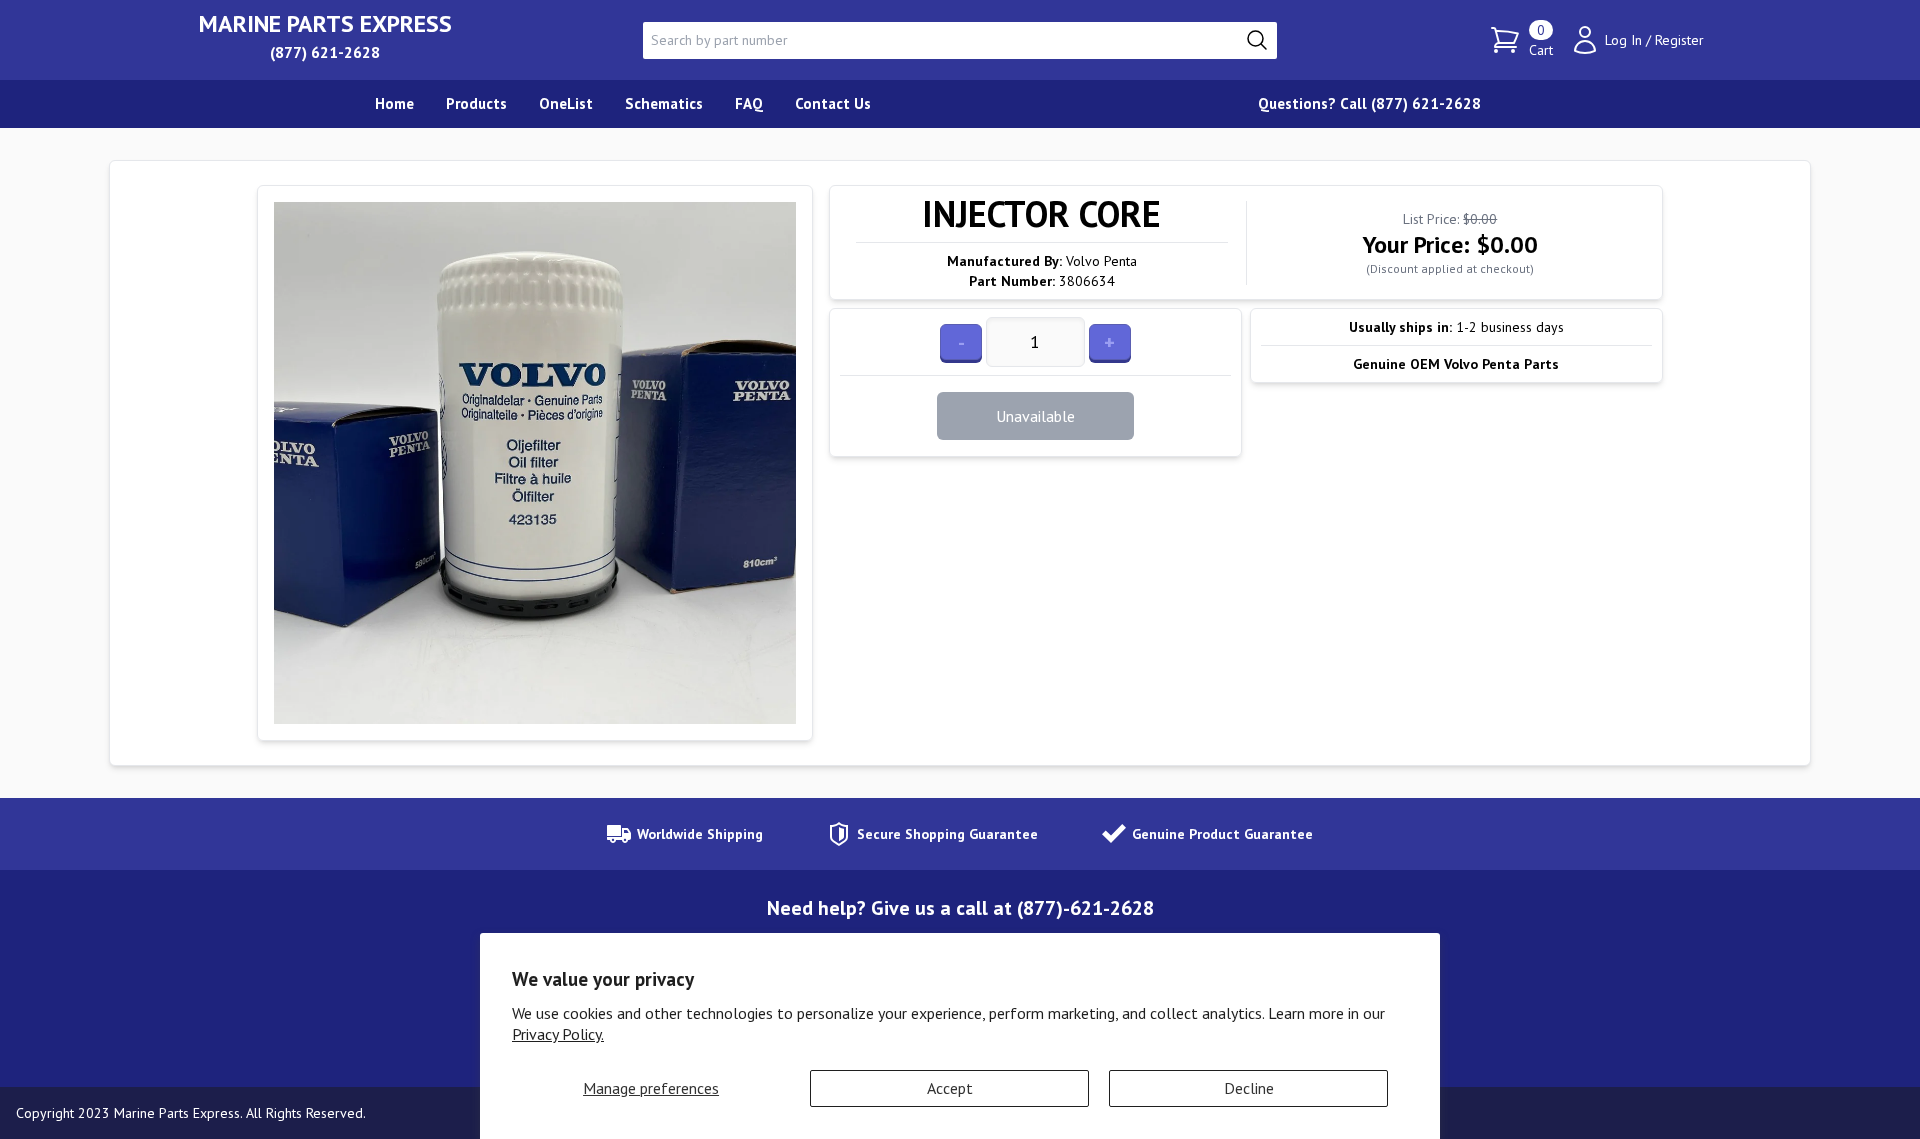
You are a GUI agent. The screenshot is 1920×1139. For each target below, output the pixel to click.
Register (1679, 40)
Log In (1623, 40)
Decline (1249, 1088)
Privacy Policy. (558, 1034)
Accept (950, 1088)
